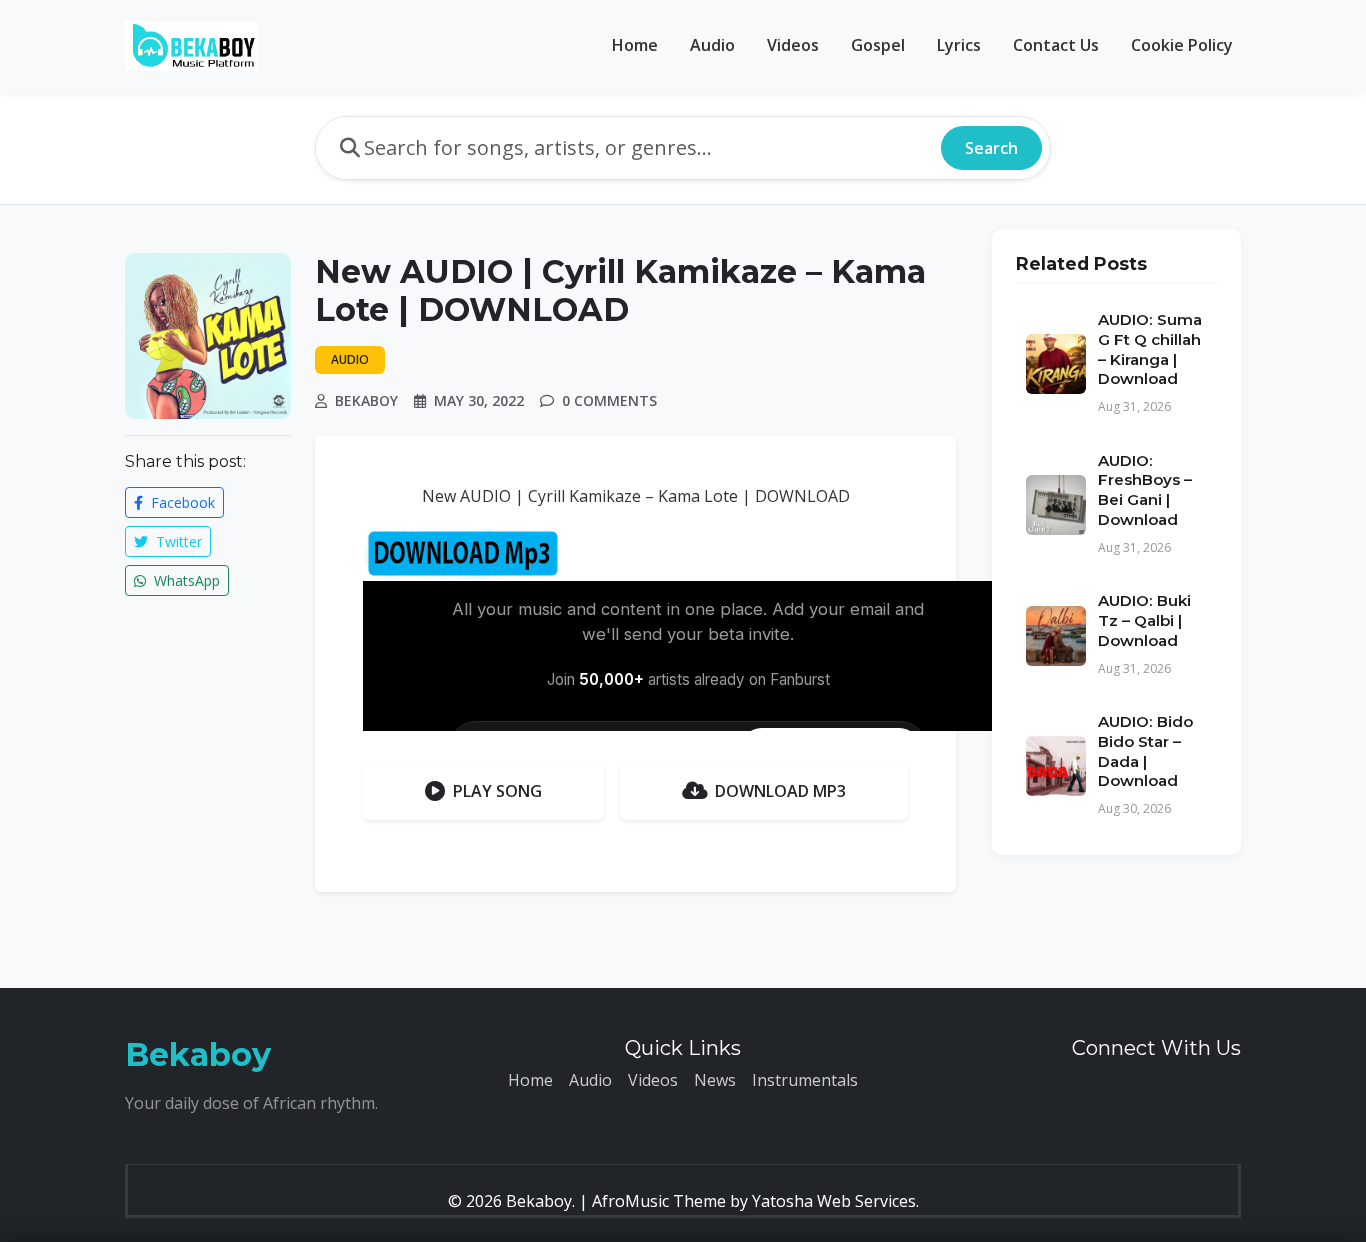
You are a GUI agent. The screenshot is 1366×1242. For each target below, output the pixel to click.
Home (635, 45)
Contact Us (1056, 45)
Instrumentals (805, 1080)
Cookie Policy (1182, 45)
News (715, 1080)
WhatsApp (185, 580)
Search (991, 148)
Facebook (181, 502)
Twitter (177, 541)
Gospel (878, 45)
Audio (712, 45)
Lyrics (959, 45)
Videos (793, 45)
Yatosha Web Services (834, 1201)
